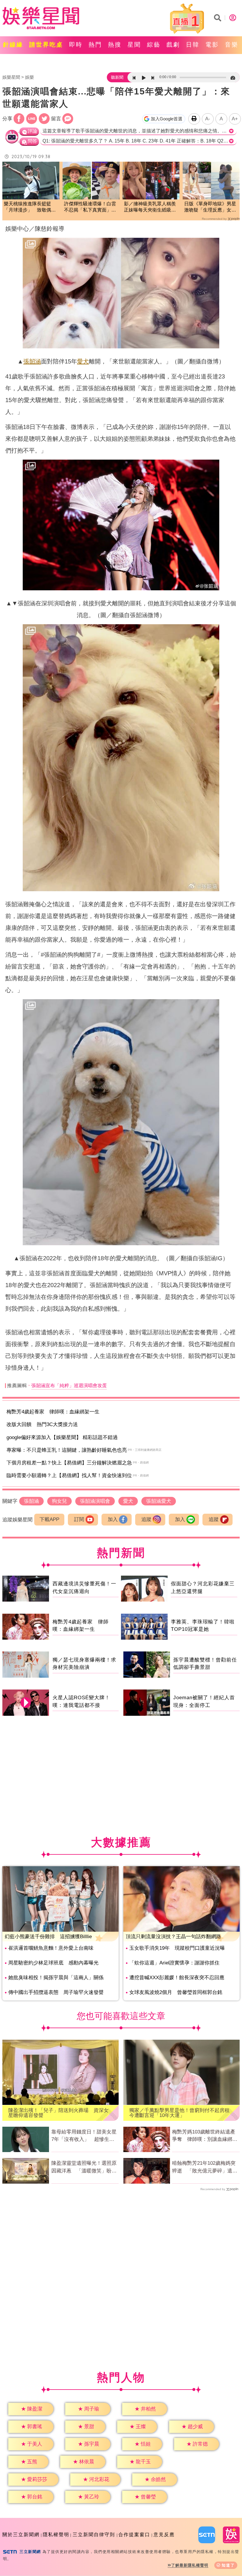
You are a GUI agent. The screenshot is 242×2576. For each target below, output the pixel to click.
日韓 (193, 45)
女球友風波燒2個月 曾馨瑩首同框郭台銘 (176, 1992)
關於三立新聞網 (21, 2535)
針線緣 (13, 45)
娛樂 (30, 77)
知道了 (228, 2565)
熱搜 (115, 45)
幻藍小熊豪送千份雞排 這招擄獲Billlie (48, 1937)
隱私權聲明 (56, 2535)
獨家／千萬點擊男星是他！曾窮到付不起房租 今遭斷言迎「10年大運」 (181, 2113)
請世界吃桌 (46, 45)
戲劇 (173, 45)
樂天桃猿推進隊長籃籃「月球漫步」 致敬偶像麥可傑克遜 (30, 207)
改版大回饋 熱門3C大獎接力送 (42, 1424)
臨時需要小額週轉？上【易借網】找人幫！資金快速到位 (69, 1475)
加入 (113, 1519)
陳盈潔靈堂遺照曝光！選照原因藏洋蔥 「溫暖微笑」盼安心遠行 (84, 2167)
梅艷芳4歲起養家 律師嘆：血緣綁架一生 (53, 1412)
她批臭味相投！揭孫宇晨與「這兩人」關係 (56, 1978)
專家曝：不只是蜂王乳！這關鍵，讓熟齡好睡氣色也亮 (67, 1450)
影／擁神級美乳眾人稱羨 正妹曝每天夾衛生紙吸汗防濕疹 (151, 207)
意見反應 (164, 2535)
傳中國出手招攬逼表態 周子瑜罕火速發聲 (56, 1992)
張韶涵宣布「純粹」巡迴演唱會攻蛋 (69, 1385)
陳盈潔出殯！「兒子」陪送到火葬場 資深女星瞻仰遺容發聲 (58, 2113)
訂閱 (79, 1519)
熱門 (95, 45)
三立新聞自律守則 (94, 2535)
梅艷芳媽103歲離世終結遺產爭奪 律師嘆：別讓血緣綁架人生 (205, 2136)
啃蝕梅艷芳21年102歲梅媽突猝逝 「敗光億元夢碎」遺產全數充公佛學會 (205, 2167)
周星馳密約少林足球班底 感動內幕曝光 (53, 1963)
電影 (212, 45)
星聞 (134, 45)
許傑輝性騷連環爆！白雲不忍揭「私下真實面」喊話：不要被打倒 (90, 207)
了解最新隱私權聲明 (190, 2565)
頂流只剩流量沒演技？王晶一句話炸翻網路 (173, 1937)
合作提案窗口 (134, 2535)
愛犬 (83, 361)
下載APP (49, 1519)
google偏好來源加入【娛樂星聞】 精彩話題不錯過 (62, 1437)
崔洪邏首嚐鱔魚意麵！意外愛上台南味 (51, 1948)
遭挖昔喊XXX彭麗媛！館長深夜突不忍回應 (177, 1978)
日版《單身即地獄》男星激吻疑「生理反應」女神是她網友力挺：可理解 (210, 207)
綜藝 (154, 45)
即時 (76, 45)
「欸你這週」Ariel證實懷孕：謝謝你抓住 (174, 1963)
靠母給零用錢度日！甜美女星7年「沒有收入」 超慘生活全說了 (84, 2136)
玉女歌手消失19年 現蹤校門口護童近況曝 (177, 1948)
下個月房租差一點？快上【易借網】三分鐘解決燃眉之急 (69, 1463)
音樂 (232, 45)
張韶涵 (32, 361)
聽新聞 (117, 77)
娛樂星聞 (11, 77)
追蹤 (146, 1519)
